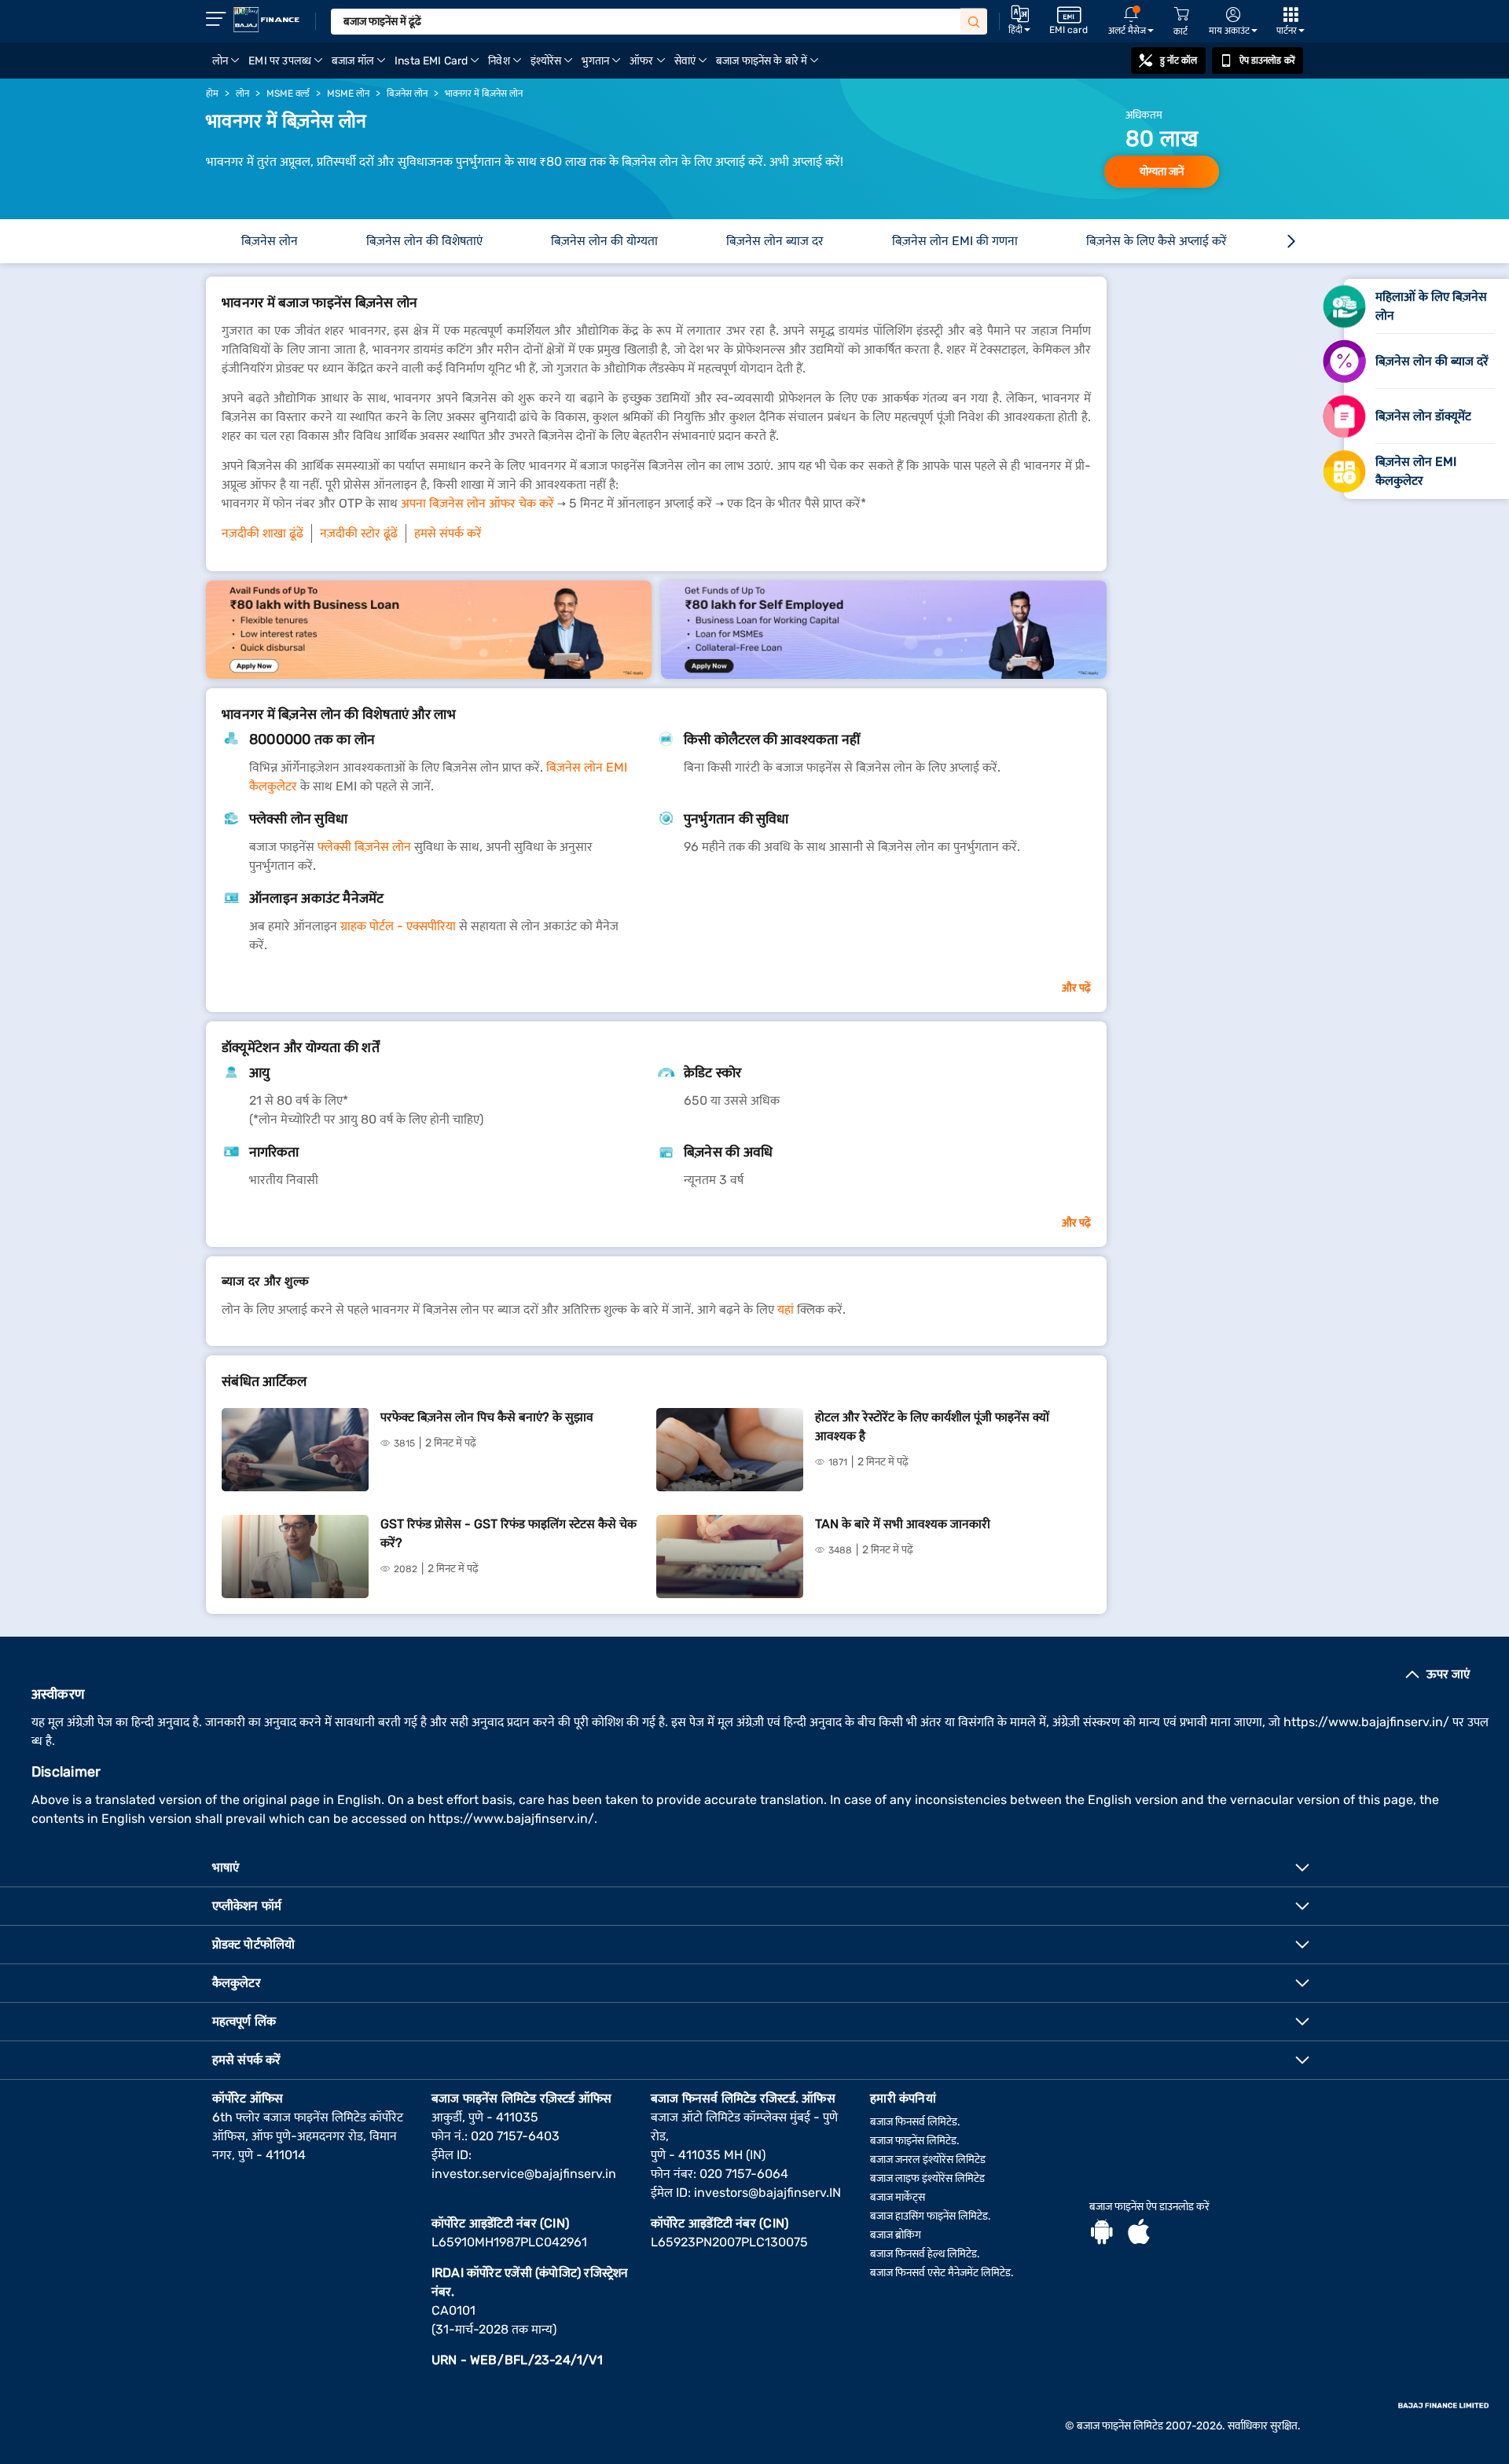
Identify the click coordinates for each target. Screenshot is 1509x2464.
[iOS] (1139, 2234)
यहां (786, 1309)
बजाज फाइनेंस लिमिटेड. (915, 2141)
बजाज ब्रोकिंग (896, 2235)
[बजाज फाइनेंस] (266, 20)
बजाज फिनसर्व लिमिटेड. (915, 2122)
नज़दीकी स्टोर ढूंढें (359, 533)
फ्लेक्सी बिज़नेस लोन (364, 847)
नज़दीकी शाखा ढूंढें (263, 533)
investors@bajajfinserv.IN (767, 2193)
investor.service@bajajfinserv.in (524, 2174)
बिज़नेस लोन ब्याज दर (775, 241)
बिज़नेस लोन (270, 241)
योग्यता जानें (1162, 172)
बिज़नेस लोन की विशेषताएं (424, 241)
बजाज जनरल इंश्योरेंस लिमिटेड (928, 2160)
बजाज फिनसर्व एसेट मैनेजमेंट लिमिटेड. (942, 2273)
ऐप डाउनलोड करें (1267, 60)
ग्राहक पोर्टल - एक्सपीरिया (398, 926)
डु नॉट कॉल (1179, 60)
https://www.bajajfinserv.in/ (1366, 1722)
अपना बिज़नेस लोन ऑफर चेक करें (477, 503)
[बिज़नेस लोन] (429, 630)
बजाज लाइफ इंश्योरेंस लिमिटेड (927, 2178)
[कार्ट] (1181, 15)
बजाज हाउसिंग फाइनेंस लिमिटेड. (931, 2216)
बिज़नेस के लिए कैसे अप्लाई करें (1157, 241)
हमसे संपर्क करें (448, 533)
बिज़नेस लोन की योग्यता (604, 241)
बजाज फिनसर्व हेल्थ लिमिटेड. (925, 2254)
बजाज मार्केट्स (898, 2197)
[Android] (1102, 2234)
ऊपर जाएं (1448, 1674)
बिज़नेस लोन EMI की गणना (955, 241)
